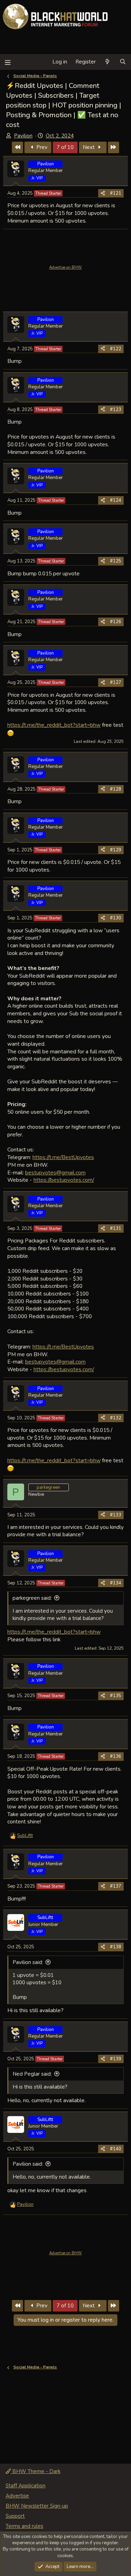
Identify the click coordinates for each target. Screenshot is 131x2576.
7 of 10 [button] (65, 147)
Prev (41, 147)
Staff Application (26, 2486)
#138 (116, 1947)
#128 (116, 789)
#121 (116, 193)
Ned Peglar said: (32, 2074)
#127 (116, 682)
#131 (116, 1229)
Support (15, 2516)
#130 (116, 918)
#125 (116, 561)
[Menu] (8, 62)
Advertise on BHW (65, 267)
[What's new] (107, 62)
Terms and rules (24, 2526)
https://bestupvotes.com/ (64, 1180)
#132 (116, 1418)
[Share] (103, 193)
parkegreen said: (32, 1598)
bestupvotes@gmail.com (55, 1173)
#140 (116, 2149)
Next (89, 147)
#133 (116, 1515)
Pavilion (23, 136)
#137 (116, 1886)
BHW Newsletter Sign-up (37, 2506)
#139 (116, 2059)
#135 (116, 1696)
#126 (116, 622)
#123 (116, 410)
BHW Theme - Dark (36, 2471)
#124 (116, 500)
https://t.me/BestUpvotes (63, 1157)
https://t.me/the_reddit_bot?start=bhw (54, 725)
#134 (116, 1583)
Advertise (17, 2496)
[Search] (123, 62)
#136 (116, 1756)
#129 (116, 850)
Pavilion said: (28, 1962)
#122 (116, 349)
